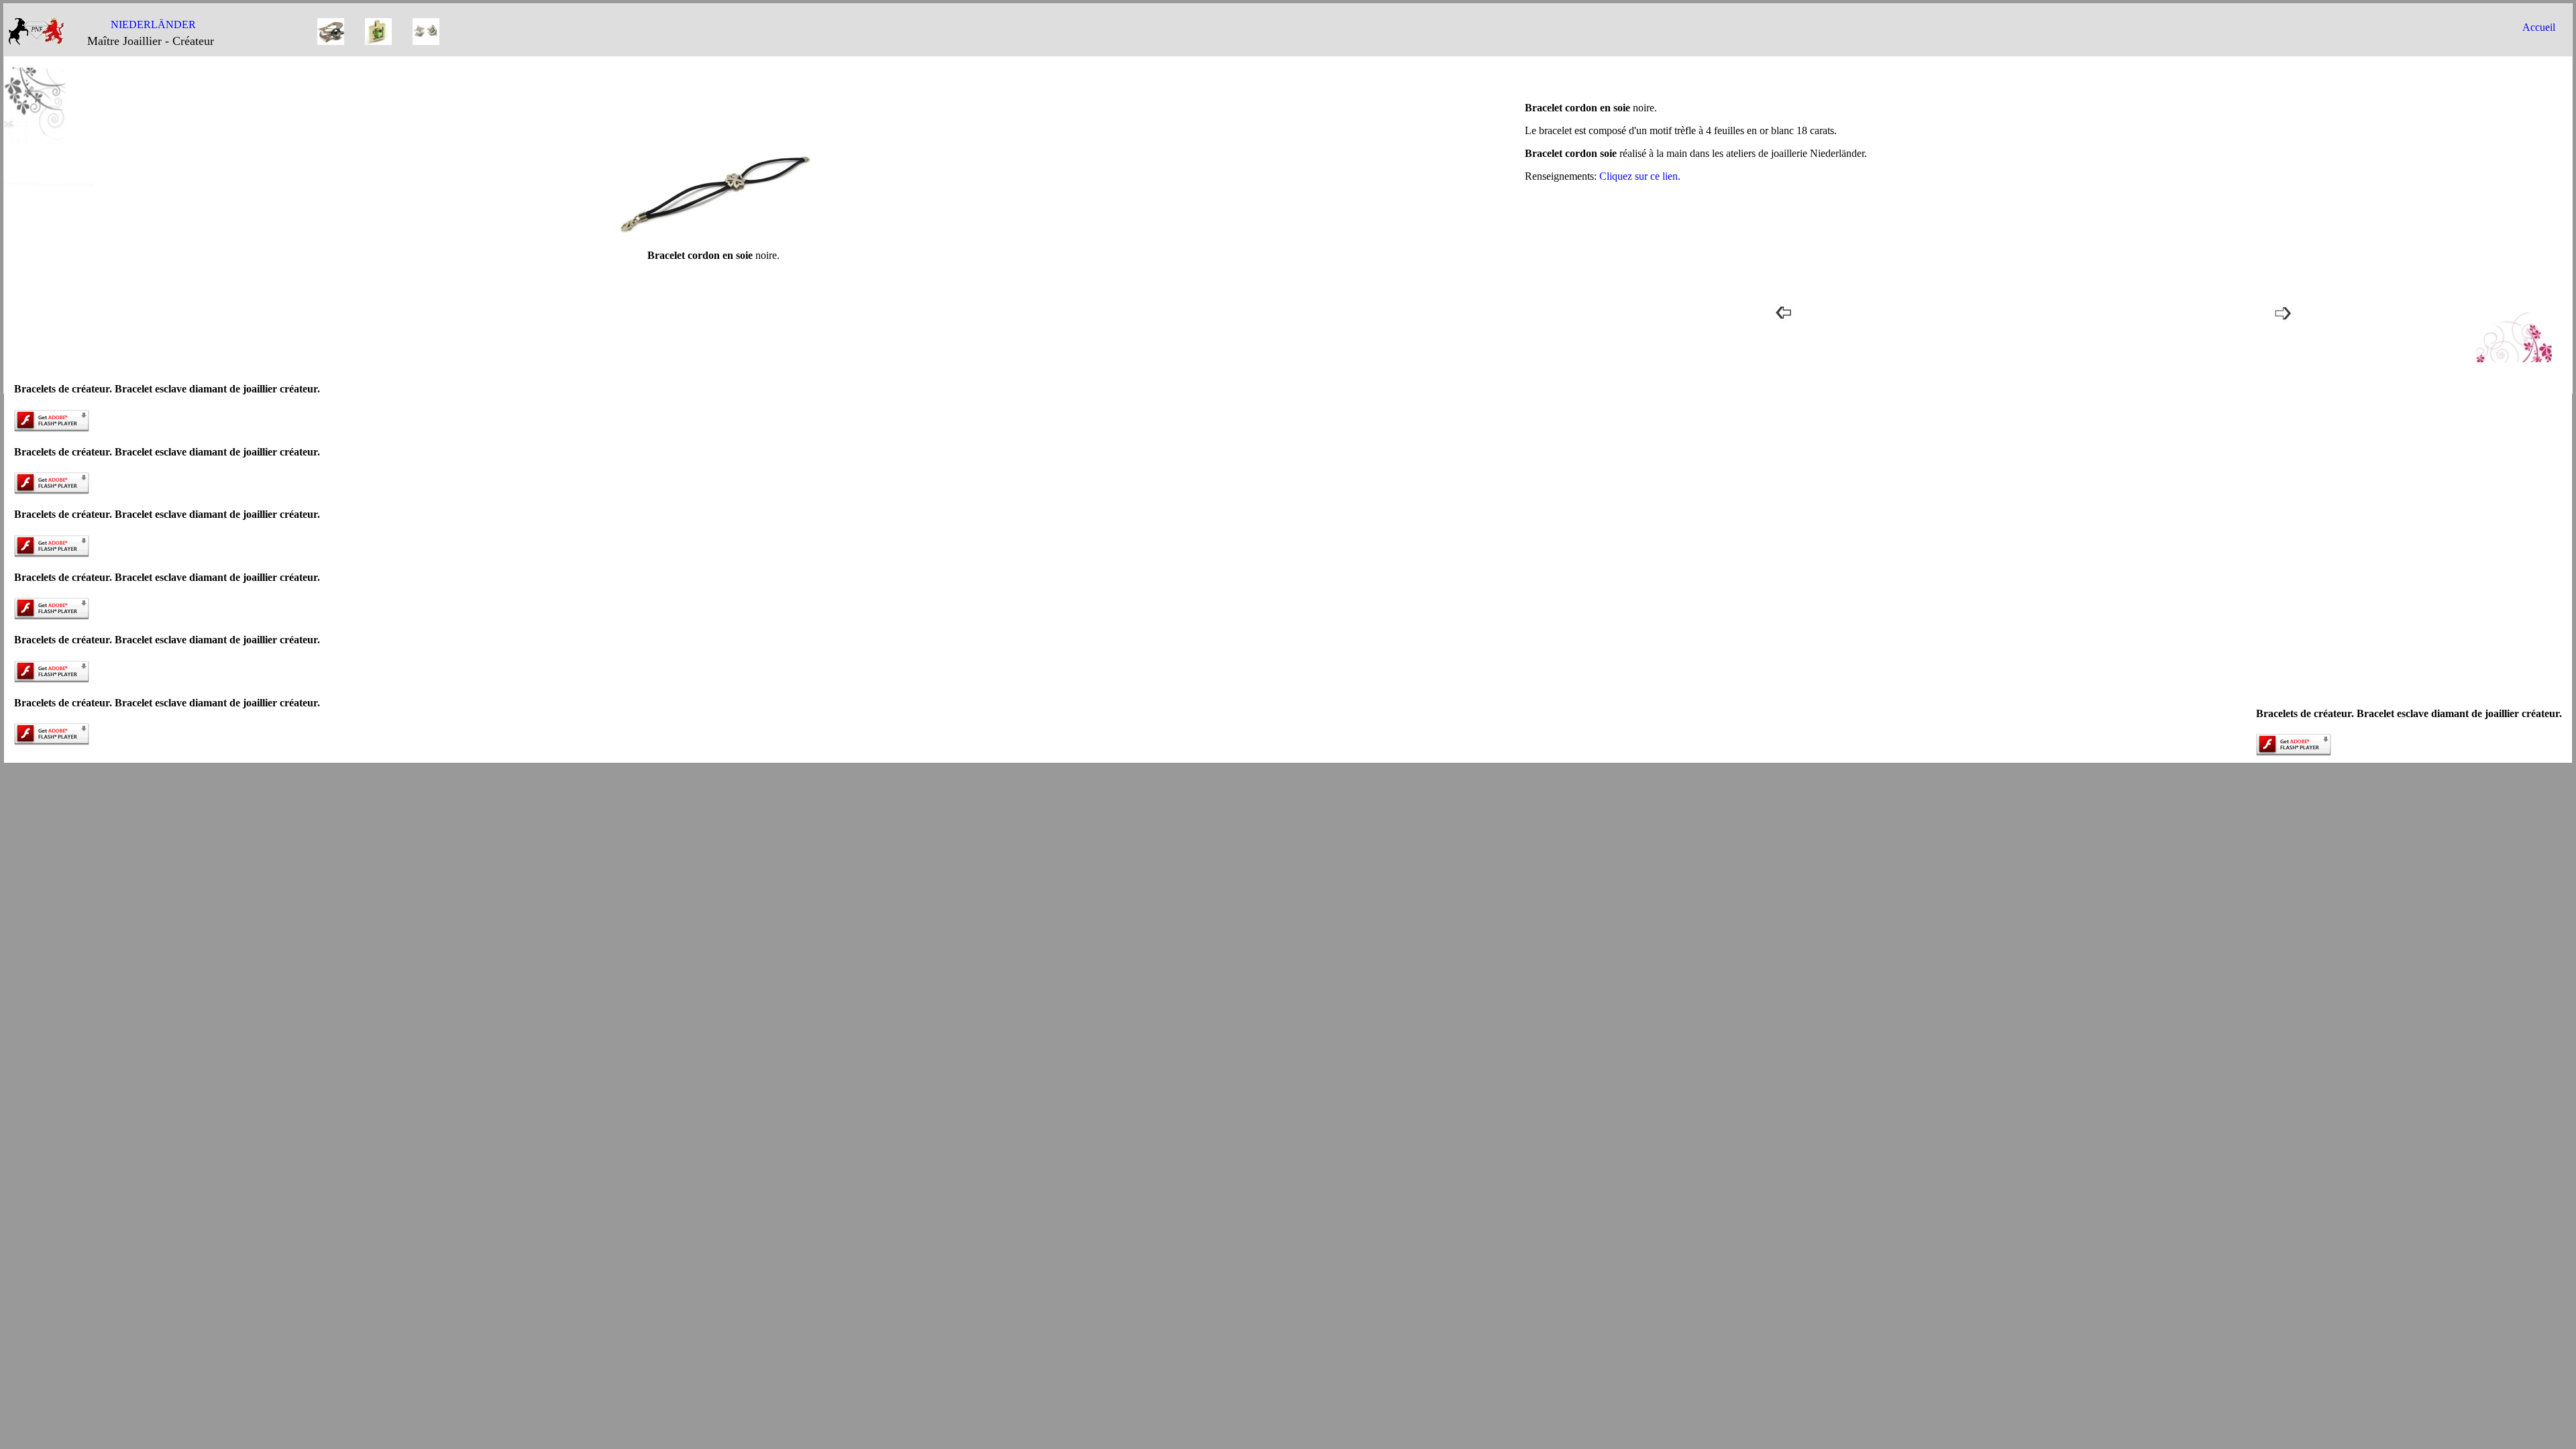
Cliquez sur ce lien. (1640, 176)
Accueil (2539, 27)
